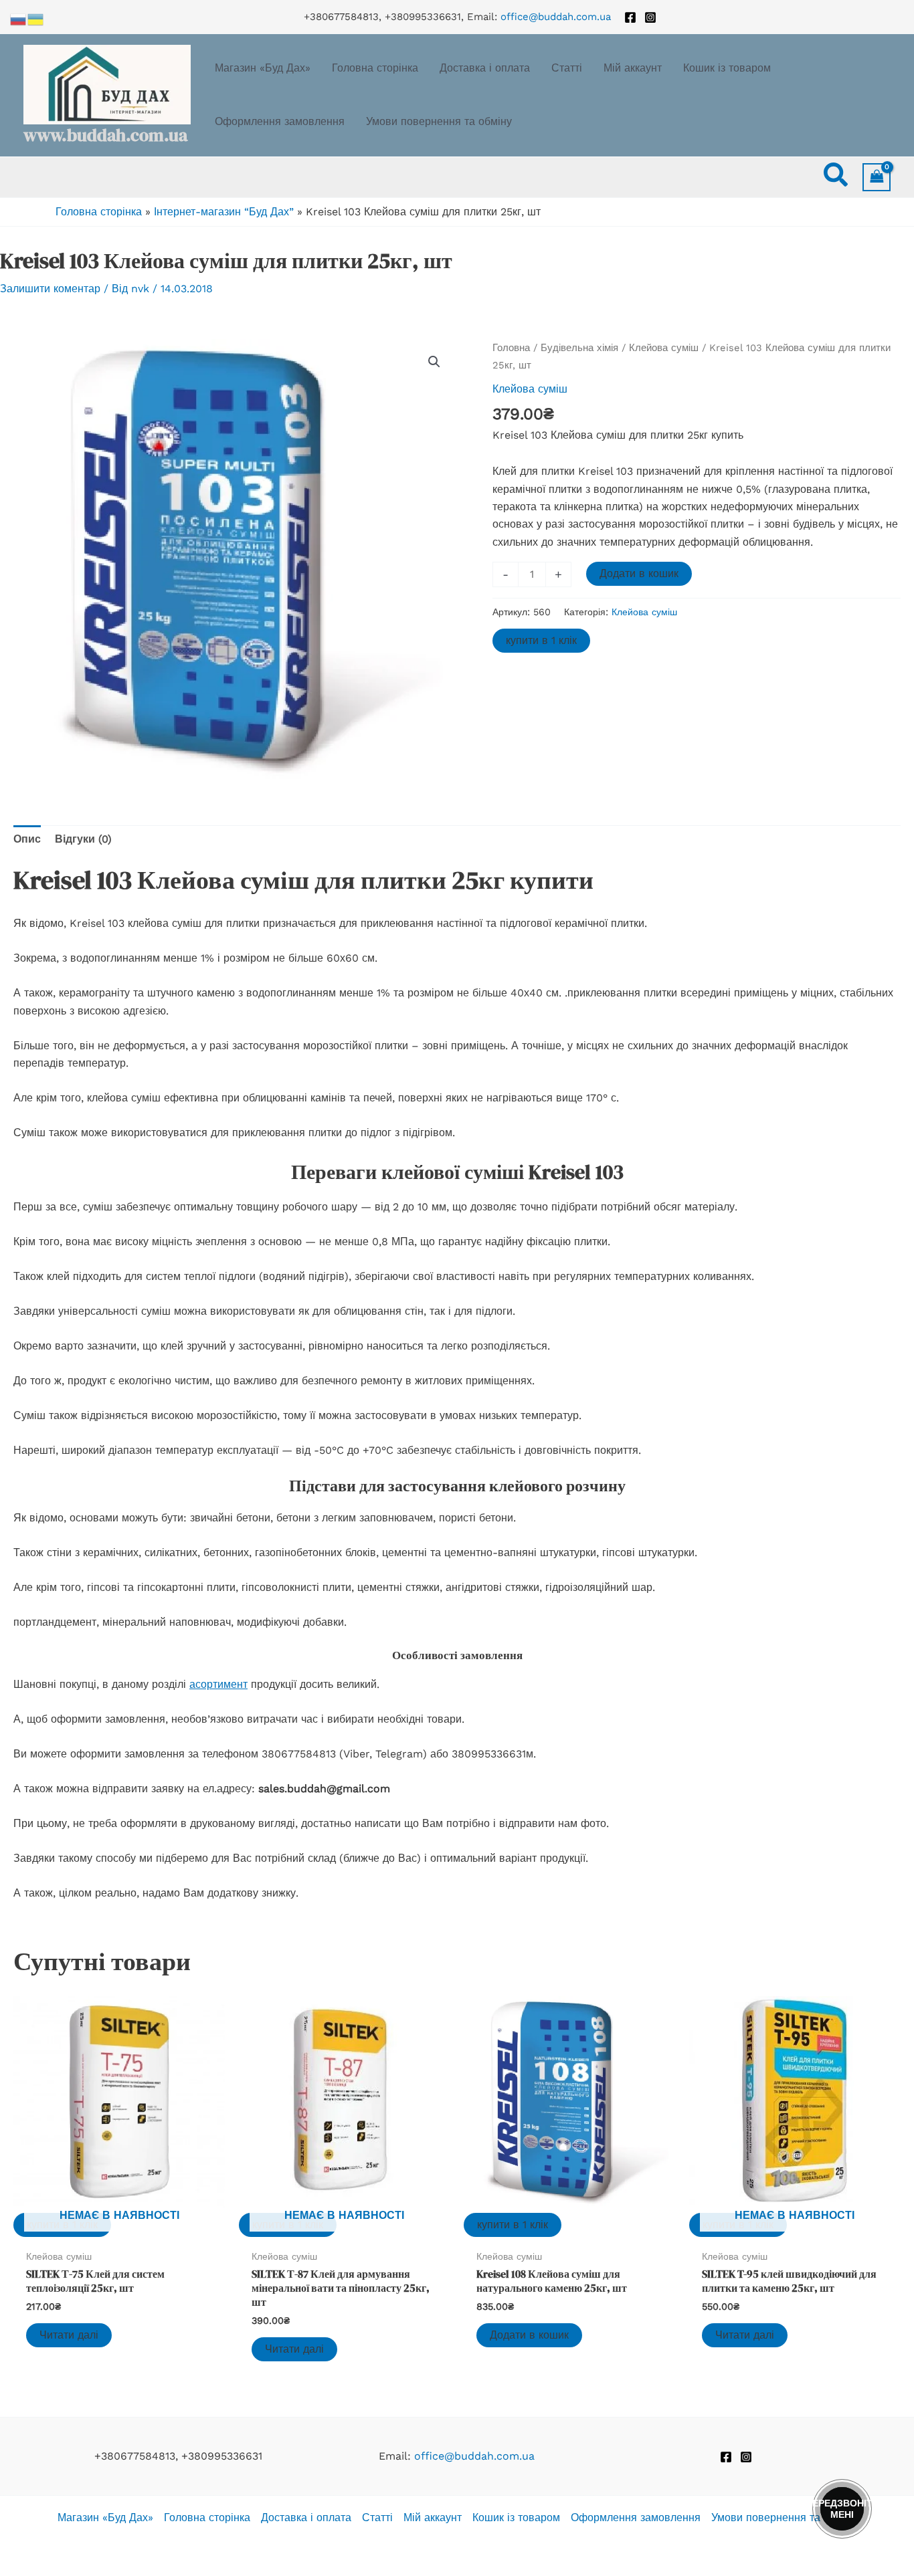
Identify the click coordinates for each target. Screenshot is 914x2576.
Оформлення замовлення (636, 2517)
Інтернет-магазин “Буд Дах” (224, 212)
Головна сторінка (99, 212)
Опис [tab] (27, 839)
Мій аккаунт (433, 2517)
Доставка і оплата (306, 2517)
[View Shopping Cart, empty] (877, 177)
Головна (511, 348)
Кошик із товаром (516, 2517)
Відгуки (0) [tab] (83, 839)
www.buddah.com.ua (105, 135)
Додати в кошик (639, 573)
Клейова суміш (664, 348)
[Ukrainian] (36, 18)
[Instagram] (650, 17)
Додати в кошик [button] (529, 2335)
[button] (836, 177)
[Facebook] (630, 17)
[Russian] (19, 18)
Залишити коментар (50, 289)
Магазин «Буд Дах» (105, 2517)
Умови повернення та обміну (784, 2517)
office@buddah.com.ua (556, 17)
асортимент (218, 1684)
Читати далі (69, 2335)
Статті (377, 2517)
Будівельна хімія (579, 348)
